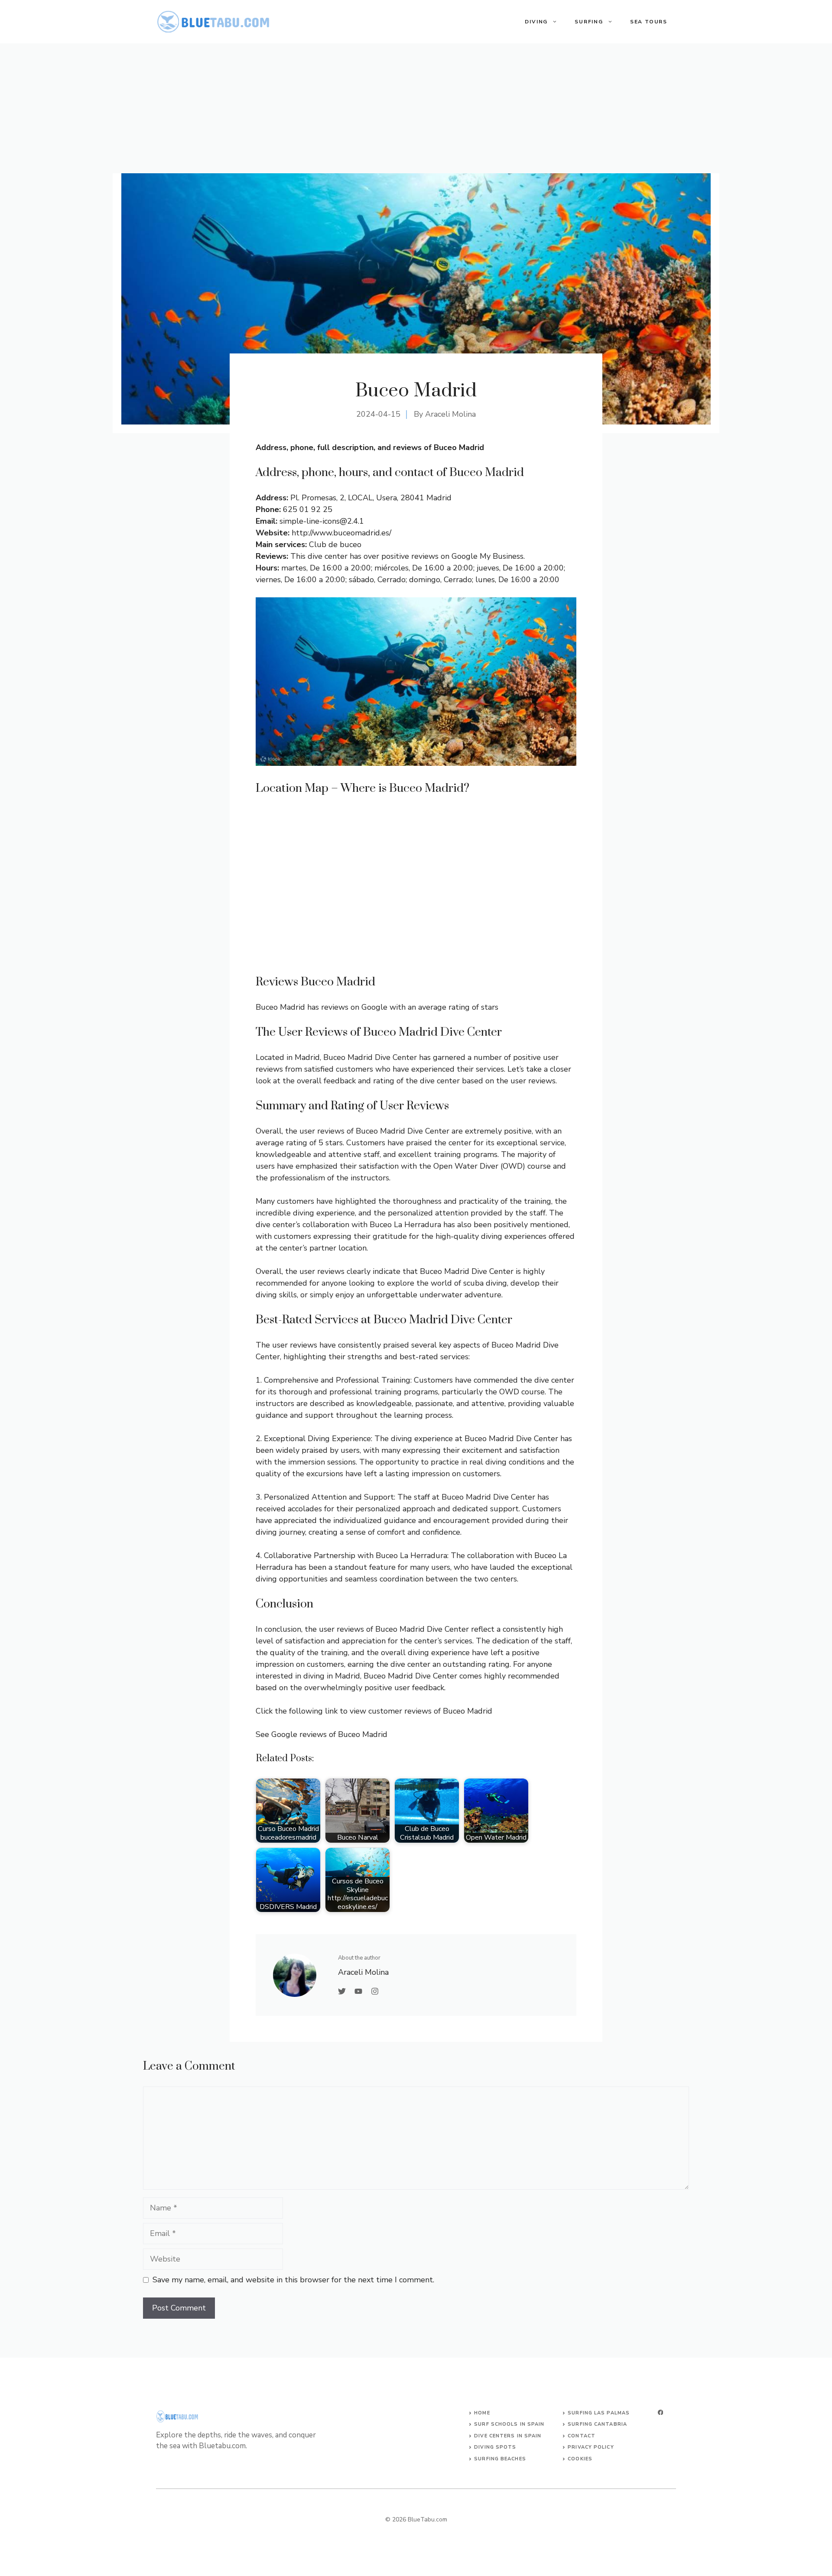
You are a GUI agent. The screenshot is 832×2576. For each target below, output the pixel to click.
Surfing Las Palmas (599, 2413)
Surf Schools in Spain (509, 2424)
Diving (536, 22)
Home (482, 2413)
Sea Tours (649, 22)
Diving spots (495, 2447)
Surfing (589, 22)
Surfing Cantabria (597, 2424)
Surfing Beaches (500, 2459)
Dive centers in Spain (508, 2436)
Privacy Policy (591, 2447)
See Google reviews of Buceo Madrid (322, 1734)
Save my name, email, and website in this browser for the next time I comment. (293, 2280)
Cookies (580, 2459)
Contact (582, 2436)
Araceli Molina (450, 414)
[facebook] (660, 2412)
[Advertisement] (416, 108)
